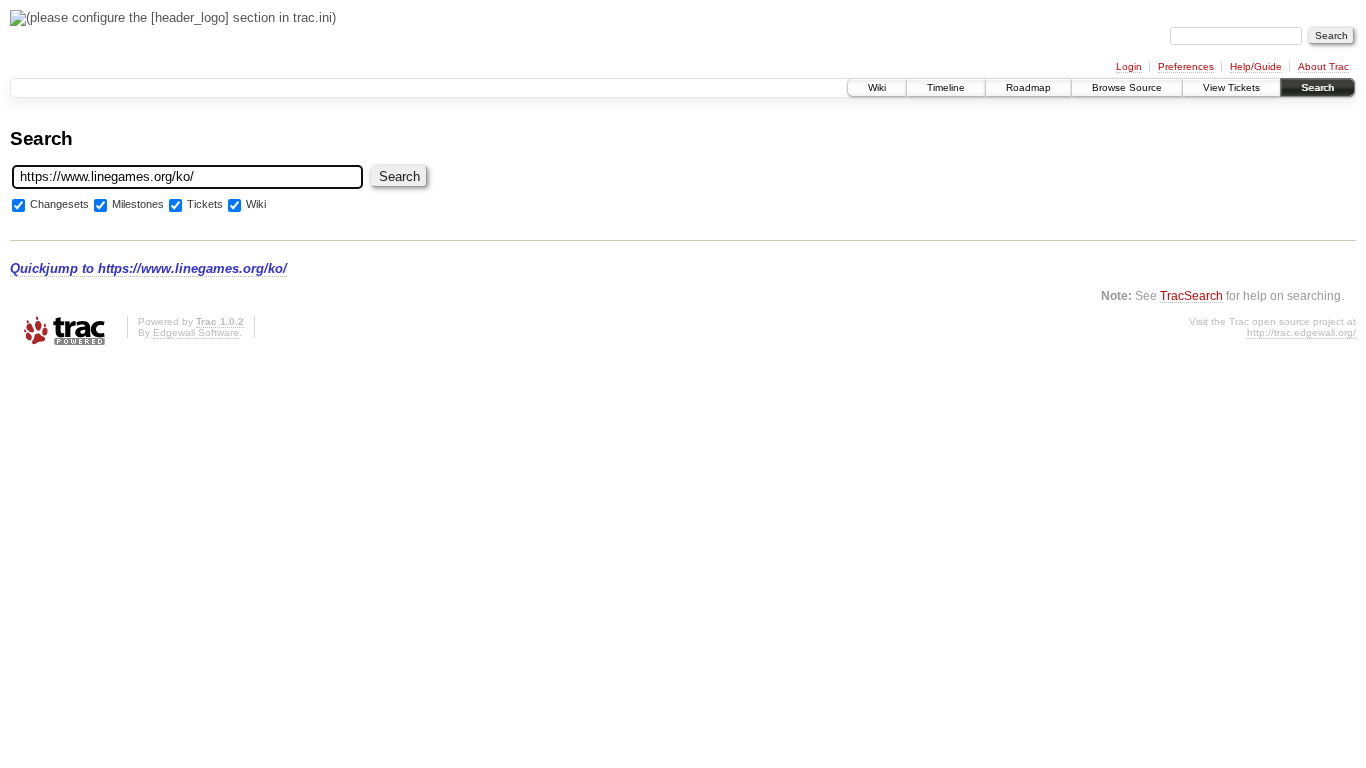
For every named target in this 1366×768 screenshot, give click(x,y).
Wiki (877, 87)
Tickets (205, 204)
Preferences (1186, 66)
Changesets (59, 204)
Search (1317, 87)
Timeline (946, 87)
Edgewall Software (196, 332)
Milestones (138, 204)
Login (1129, 66)
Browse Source (1127, 87)
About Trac (1323, 66)
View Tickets (1231, 87)
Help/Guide (1256, 66)
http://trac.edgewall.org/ (1301, 332)
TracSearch (1191, 295)
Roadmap (1028, 87)
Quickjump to (148, 268)
